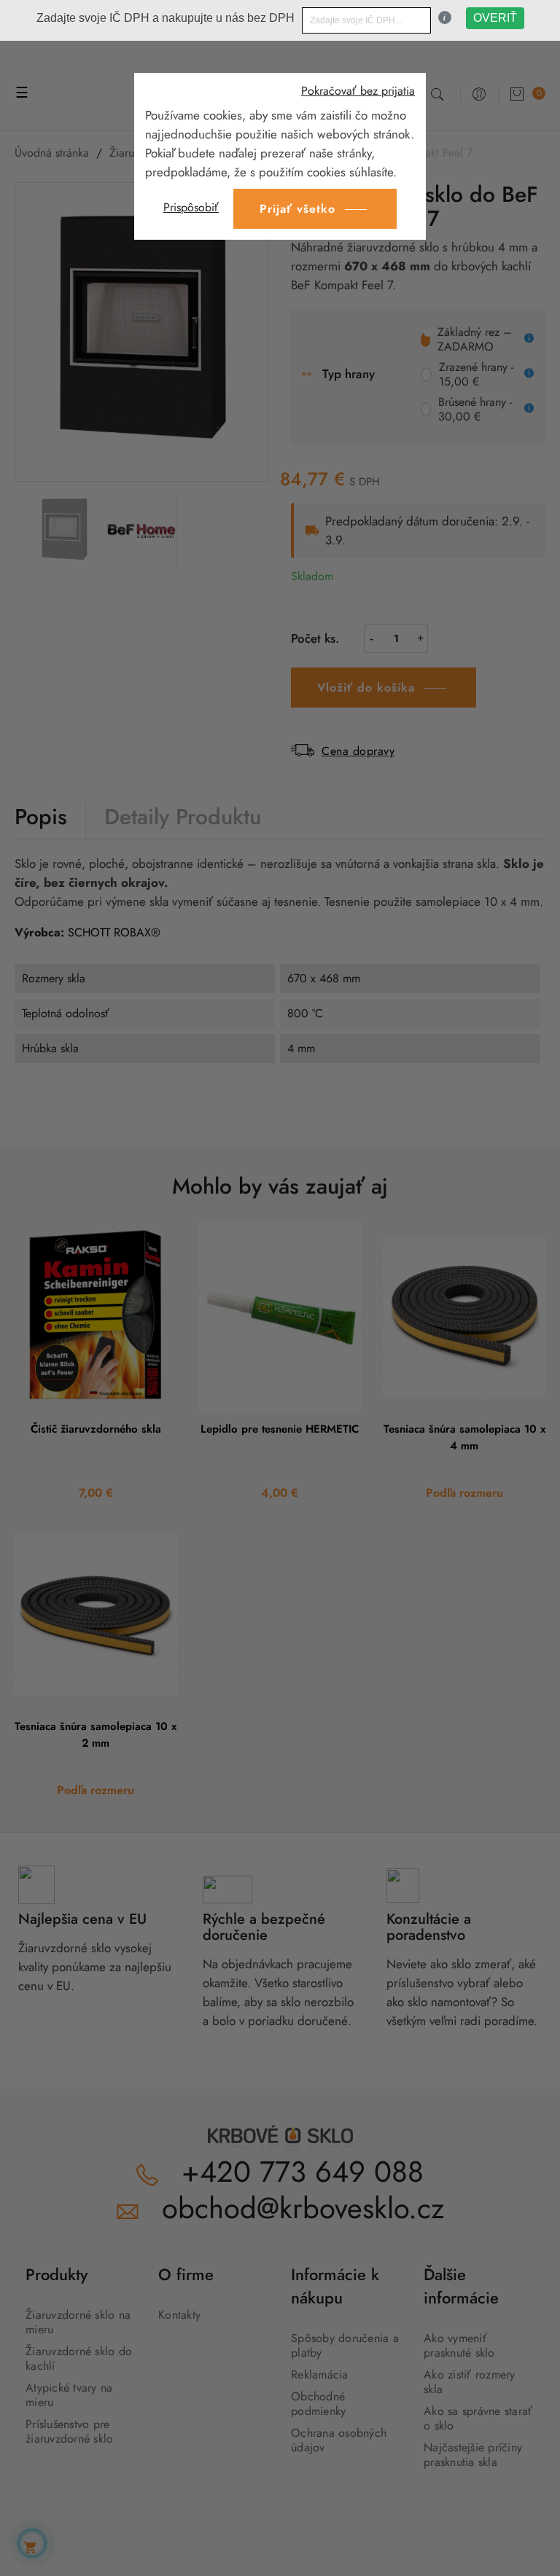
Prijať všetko (297, 209)
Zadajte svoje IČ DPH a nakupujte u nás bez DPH (166, 18)
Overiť (495, 18)
